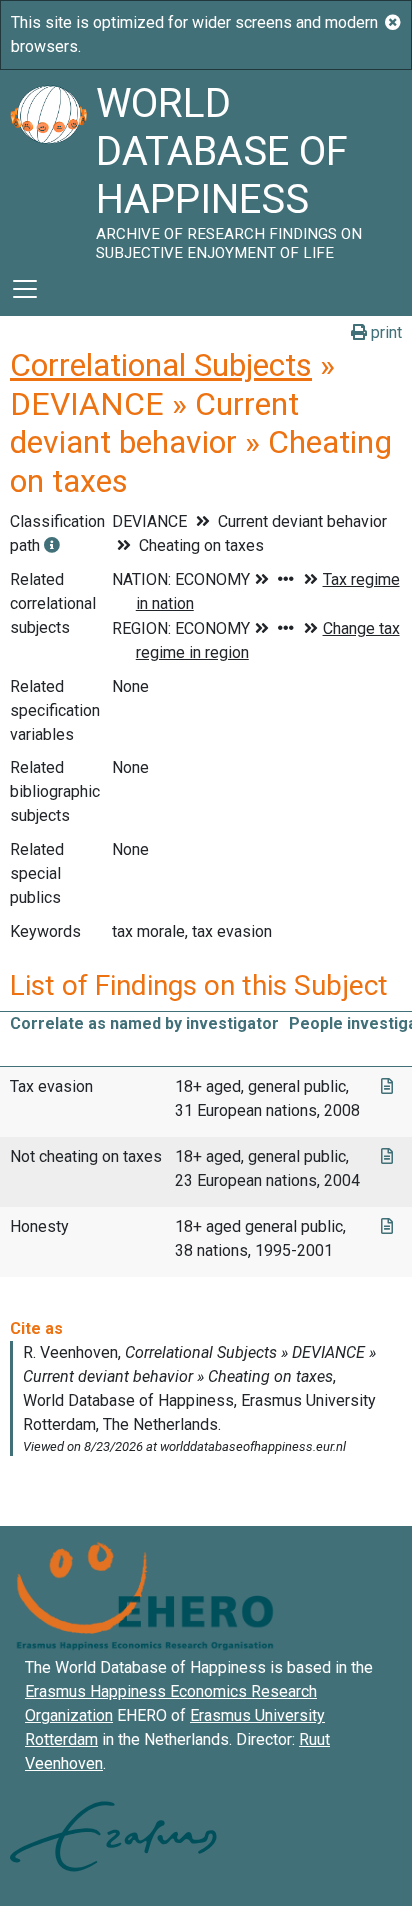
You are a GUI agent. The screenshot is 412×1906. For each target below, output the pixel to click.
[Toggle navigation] (25, 289)
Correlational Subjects (161, 365)
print (384, 332)
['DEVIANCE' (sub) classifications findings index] (52, 545)
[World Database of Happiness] (48, 166)
